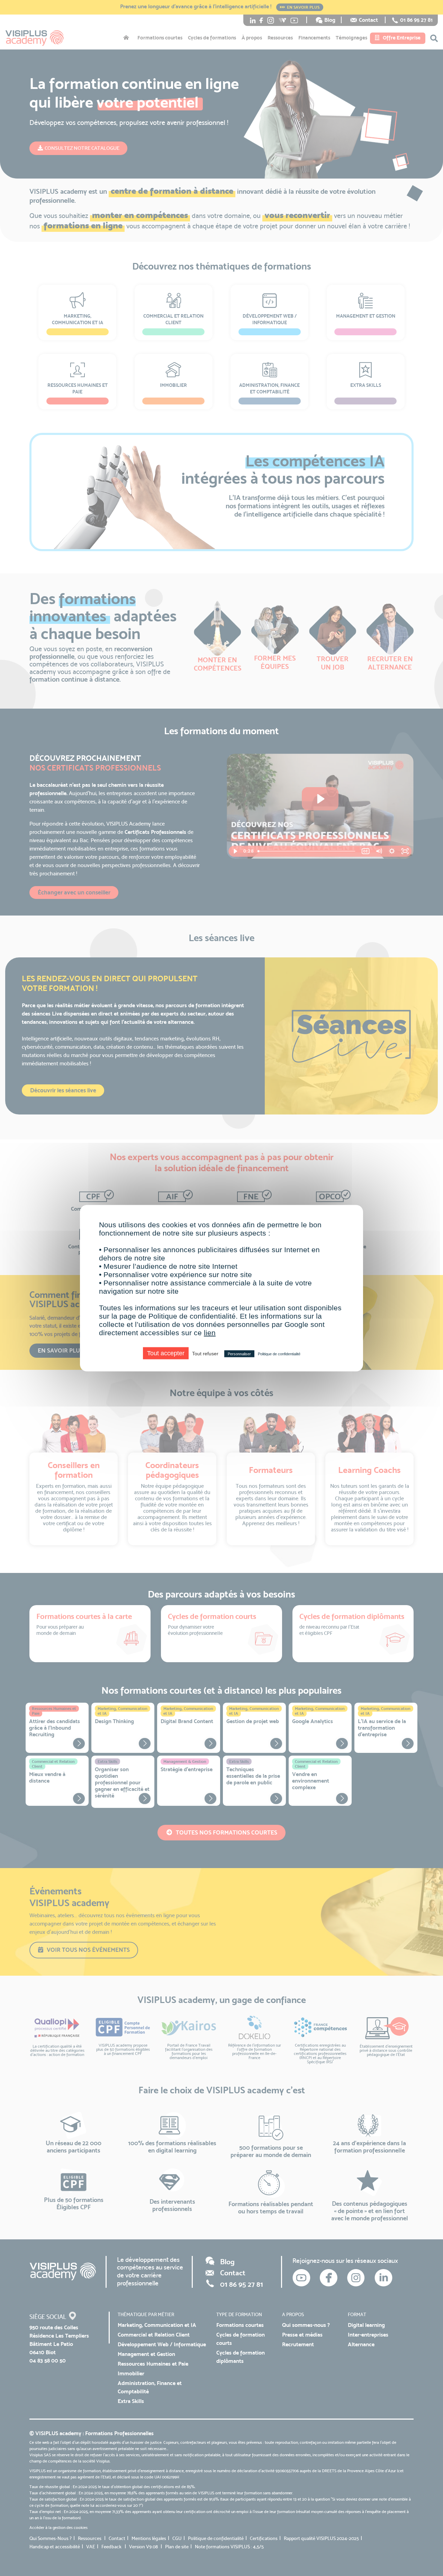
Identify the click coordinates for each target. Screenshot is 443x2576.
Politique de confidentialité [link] (279, 1354)
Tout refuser (205, 1353)
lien (210, 1332)
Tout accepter (166, 1353)
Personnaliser (239, 1354)
